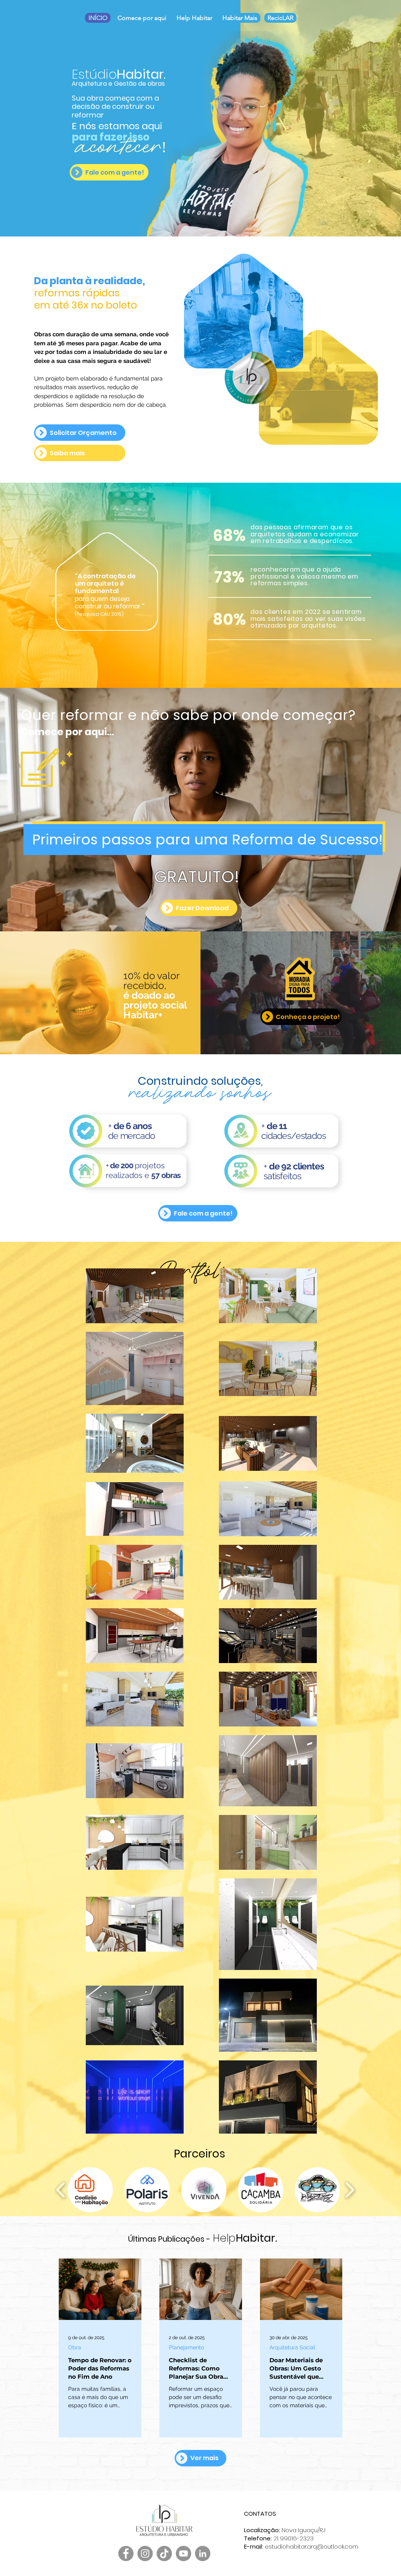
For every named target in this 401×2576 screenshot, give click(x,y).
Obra (75, 2347)
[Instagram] (145, 2553)
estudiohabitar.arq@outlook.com (312, 2546)
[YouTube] (183, 2553)
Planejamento (186, 2347)
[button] (47, 768)
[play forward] (350, 2190)
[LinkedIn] (203, 2553)
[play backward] (61, 2190)
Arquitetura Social (292, 2347)
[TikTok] (164, 2553)
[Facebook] (126, 2553)
